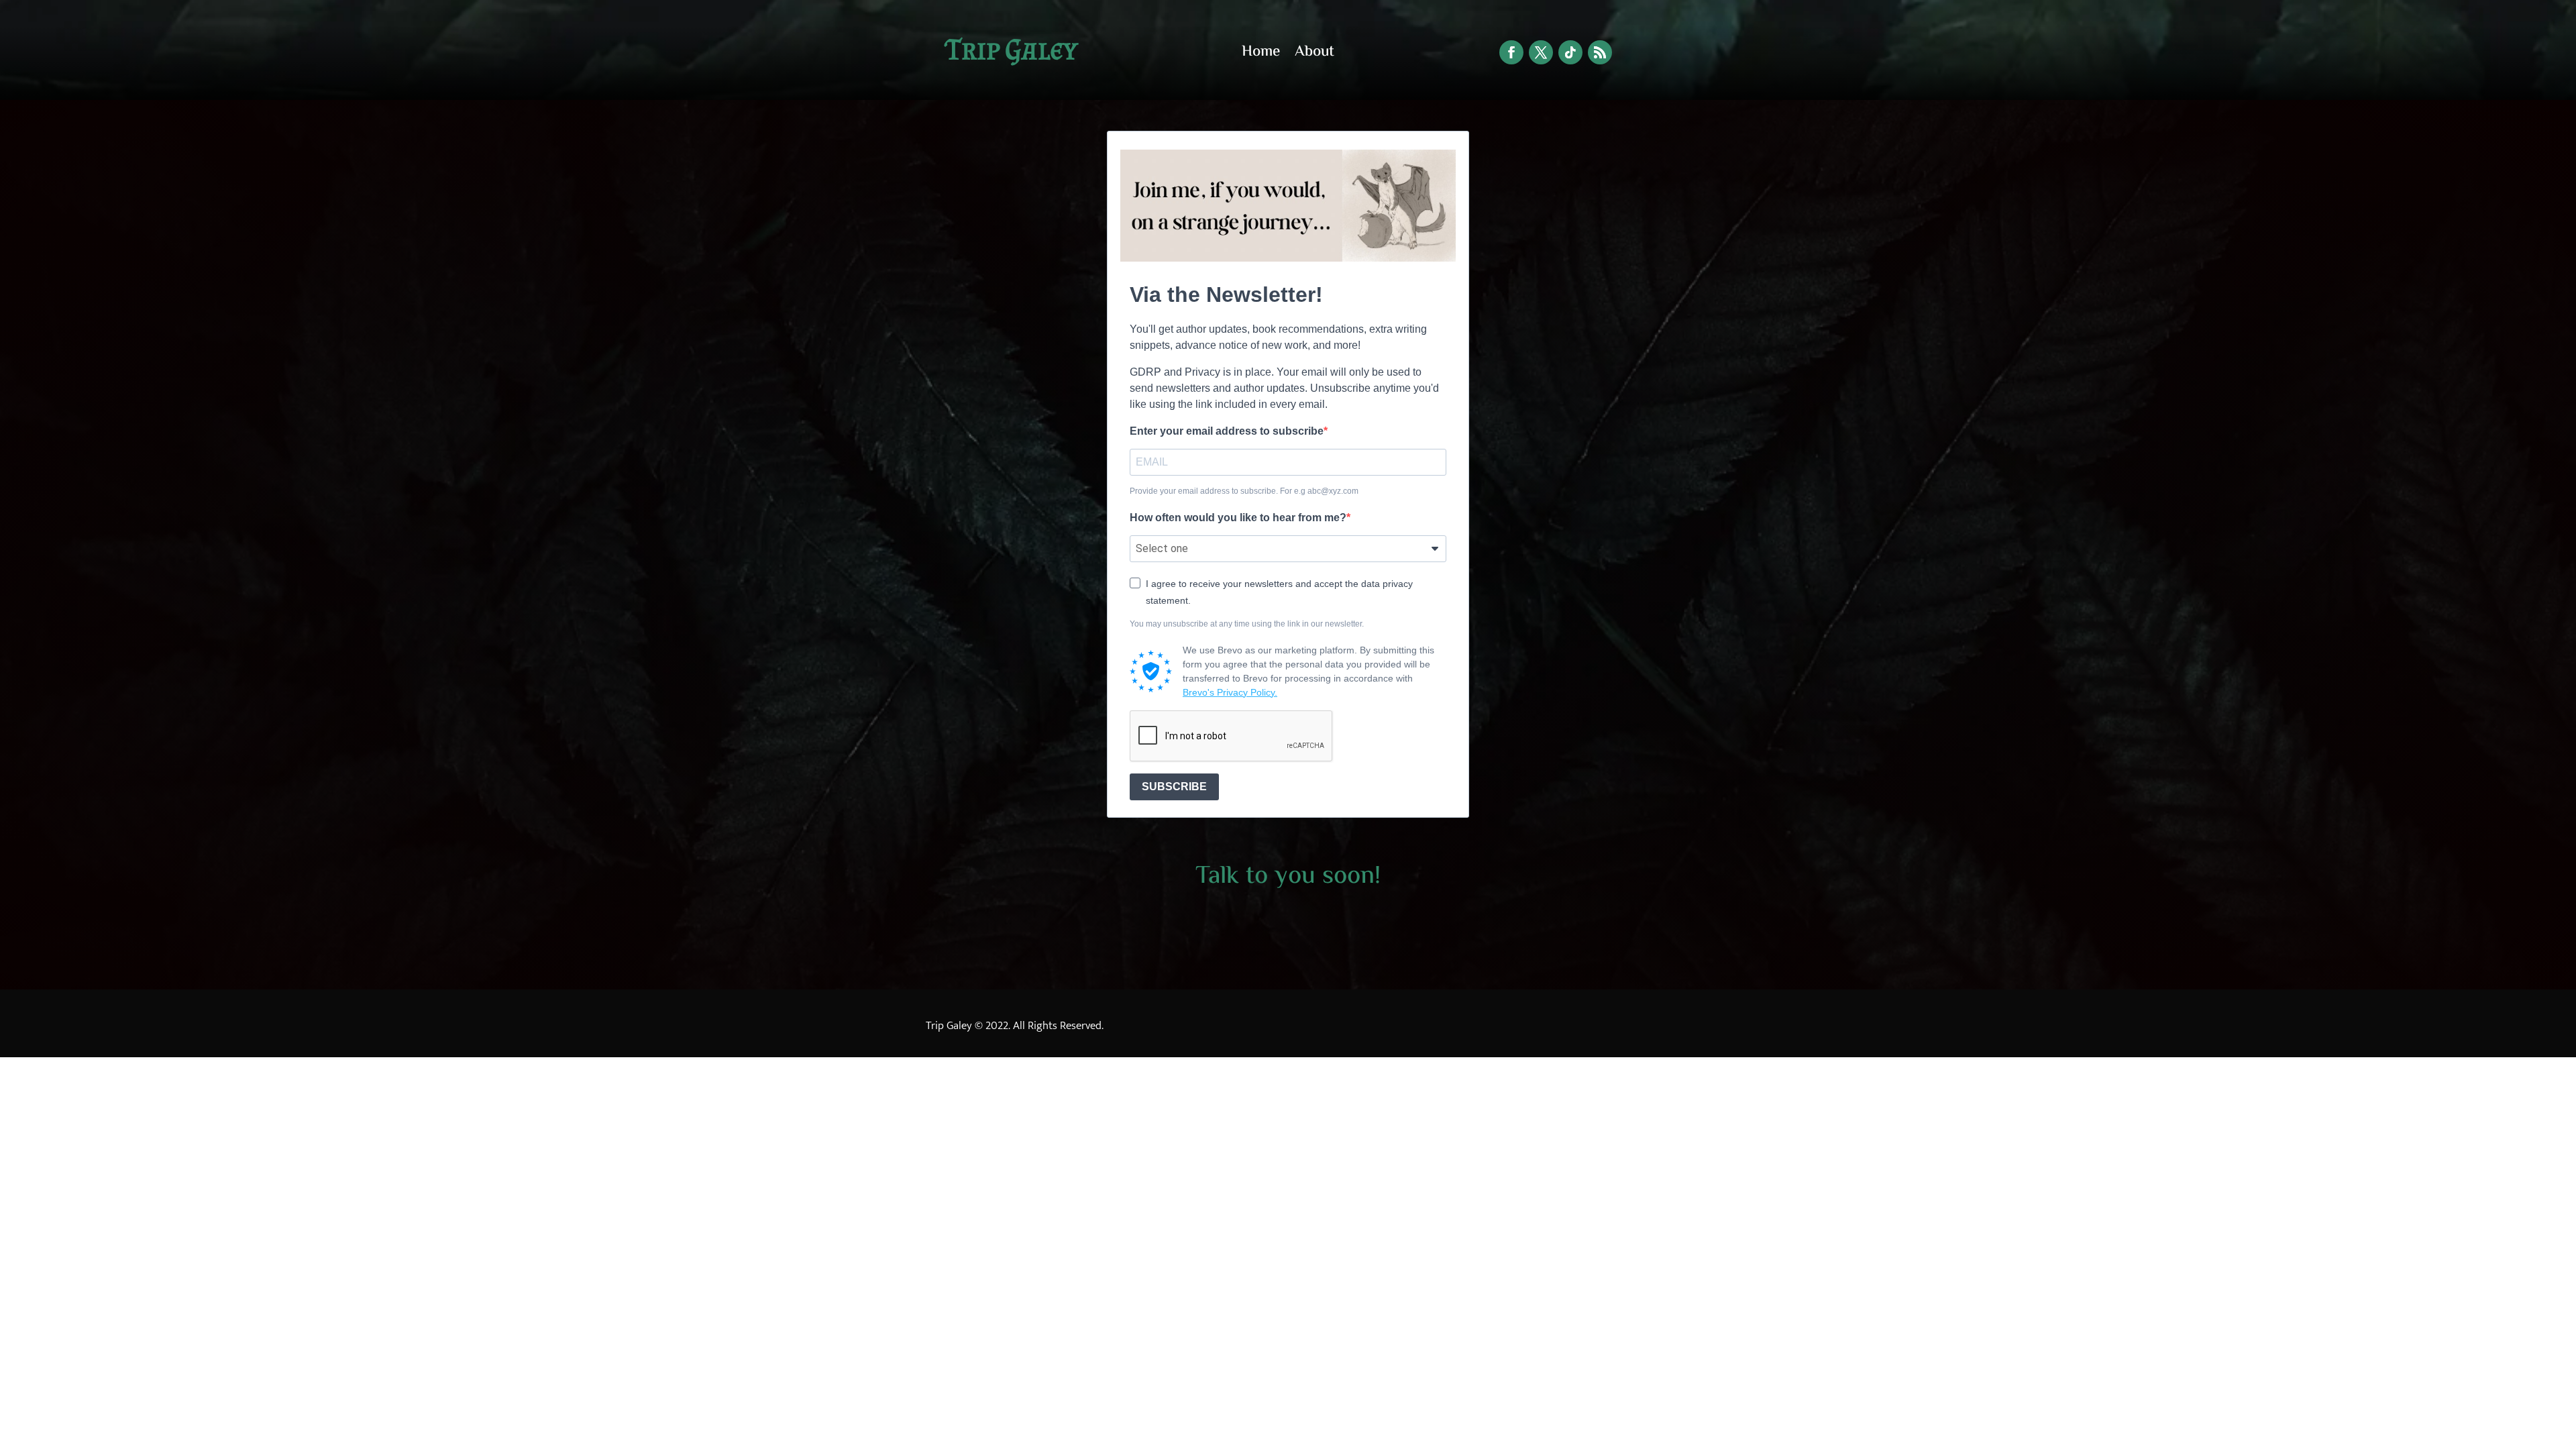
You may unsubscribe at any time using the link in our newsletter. (1247, 624)
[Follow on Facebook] (1511, 52)
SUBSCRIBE (1174, 787)
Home (1261, 55)
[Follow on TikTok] (1570, 52)
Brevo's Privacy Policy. (1230, 692)
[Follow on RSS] (1600, 52)
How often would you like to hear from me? (1238, 518)
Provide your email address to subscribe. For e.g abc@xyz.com (1244, 491)
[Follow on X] (1541, 52)
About (1314, 55)
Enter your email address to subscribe (1227, 431)
